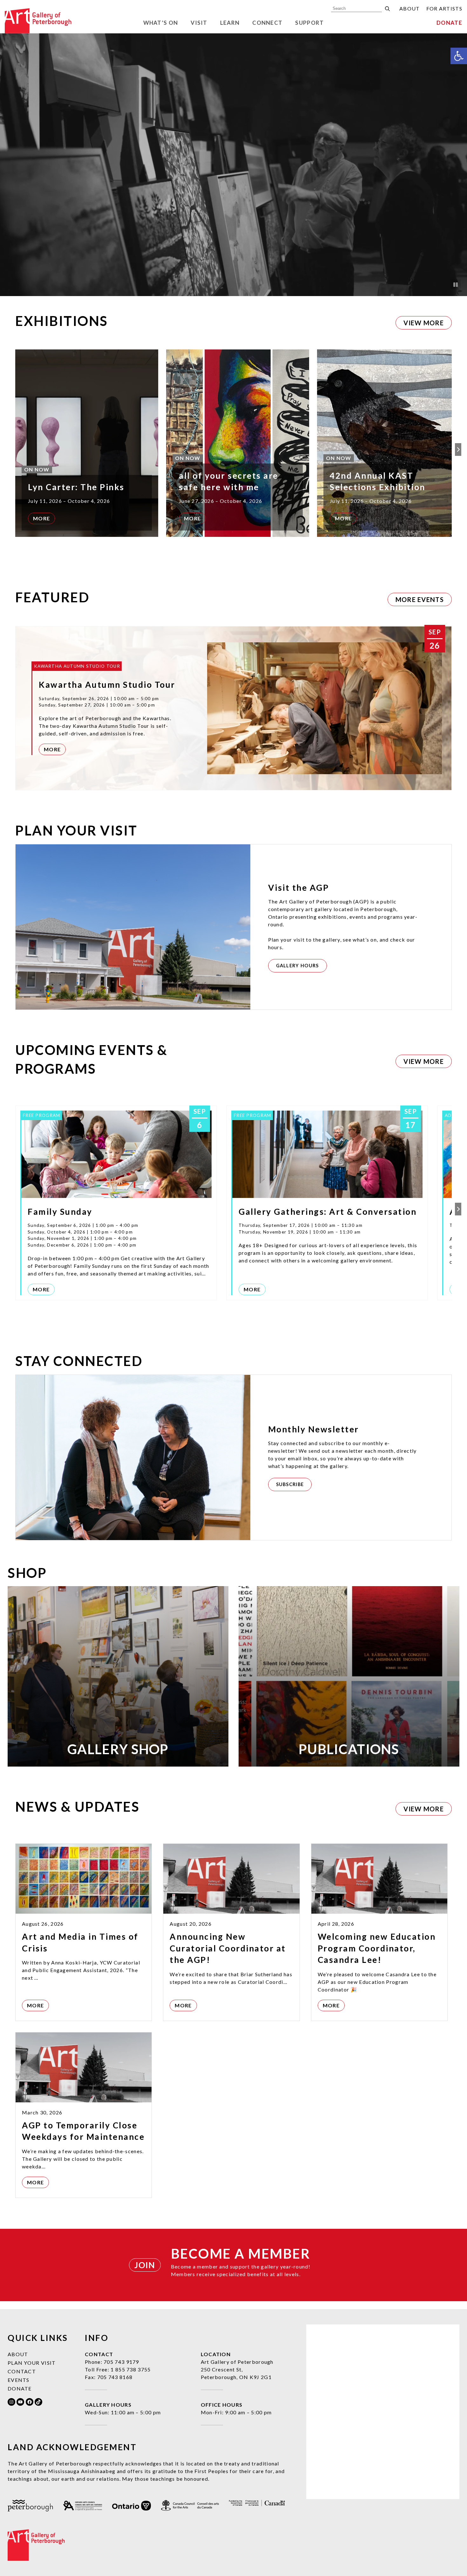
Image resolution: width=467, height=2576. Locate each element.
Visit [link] (199, 23)
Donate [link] (449, 23)
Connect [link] (267, 23)
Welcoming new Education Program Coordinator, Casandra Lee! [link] (377, 1948)
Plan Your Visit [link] (32, 2363)
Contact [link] (22, 2371)
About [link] (410, 8)
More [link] (41, 518)
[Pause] (456, 285)
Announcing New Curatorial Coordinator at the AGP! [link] (228, 1948)
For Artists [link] (444, 8)
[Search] (387, 9)
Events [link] (19, 2380)
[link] (459, 56)
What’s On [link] (161, 23)
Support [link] (309, 23)
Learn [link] (230, 23)
